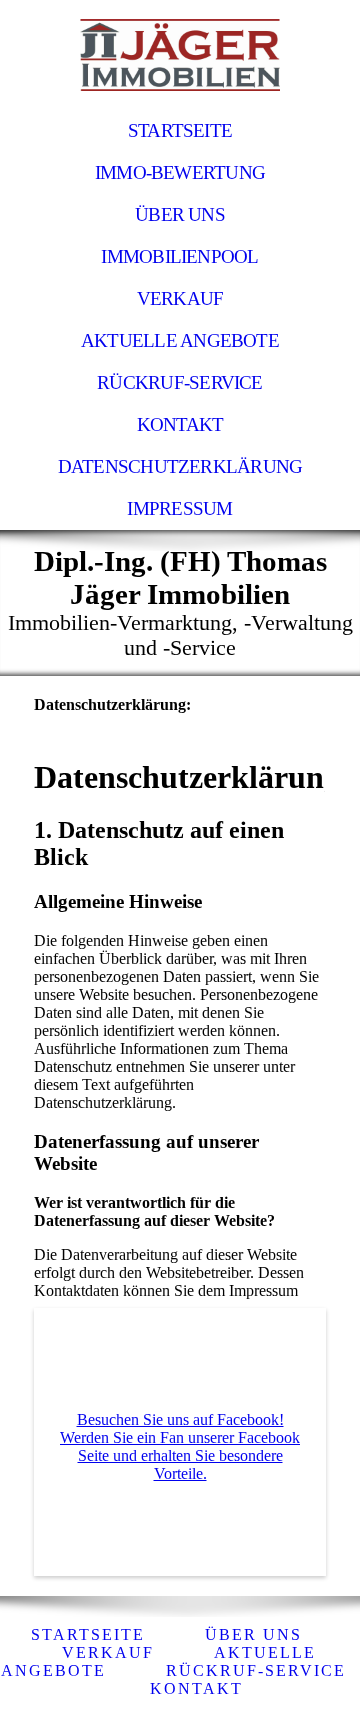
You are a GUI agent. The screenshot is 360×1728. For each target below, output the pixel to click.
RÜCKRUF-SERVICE (179, 382)
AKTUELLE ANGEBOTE (180, 340)
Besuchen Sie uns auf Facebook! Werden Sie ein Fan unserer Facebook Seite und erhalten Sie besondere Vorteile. (180, 1446)
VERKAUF (180, 298)
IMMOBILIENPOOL (179, 256)
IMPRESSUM (179, 508)
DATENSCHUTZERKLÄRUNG (180, 466)
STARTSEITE (180, 130)
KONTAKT (180, 424)
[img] (180, 55)
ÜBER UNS (180, 214)
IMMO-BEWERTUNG (180, 172)
